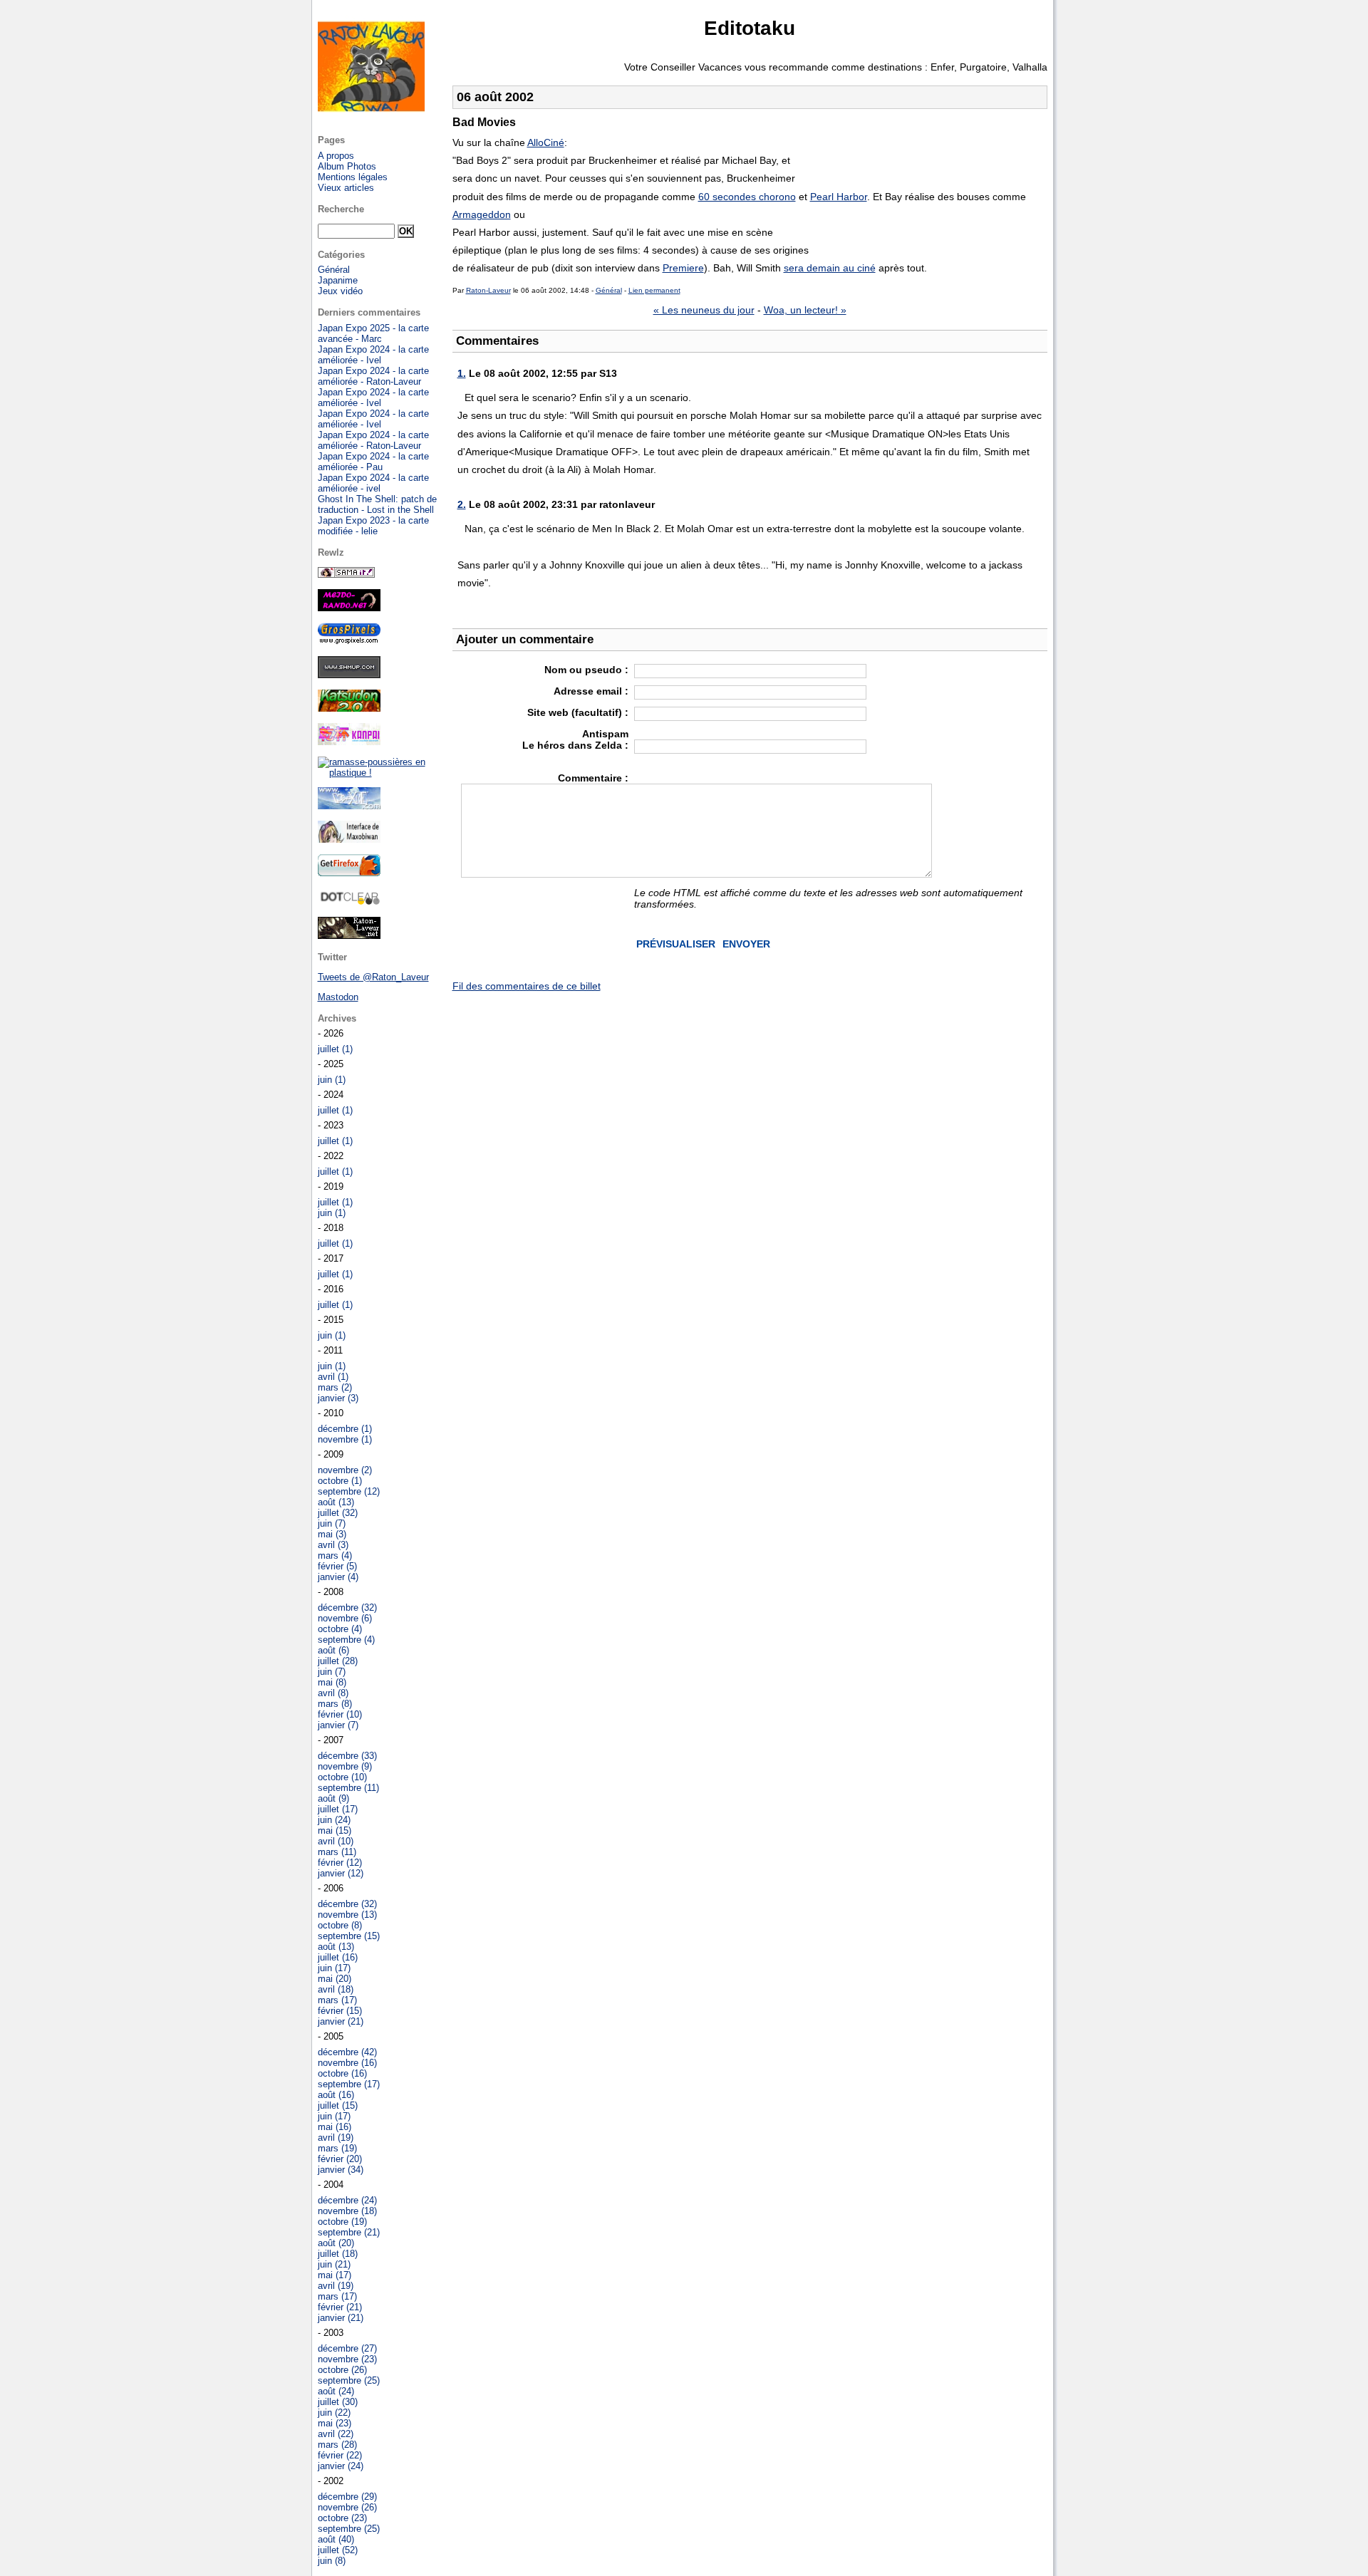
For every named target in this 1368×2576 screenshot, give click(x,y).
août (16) (336, 2095)
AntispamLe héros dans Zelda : (575, 739)
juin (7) (332, 1523)
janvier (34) (341, 2170)
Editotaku (750, 28)
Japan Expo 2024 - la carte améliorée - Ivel (373, 355)
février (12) (340, 1863)
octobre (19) (342, 2222)
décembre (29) (347, 2497)
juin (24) (334, 1820)
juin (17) (334, 1968)
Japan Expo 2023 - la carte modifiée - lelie (373, 526)
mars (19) (337, 2148)
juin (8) (332, 2561)
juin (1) (332, 1080)
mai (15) (335, 1830)
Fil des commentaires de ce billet (527, 986)
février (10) (340, 1714)
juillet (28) (338, 1661)
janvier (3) (338, 1398)
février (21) (340, 2307)
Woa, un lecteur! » (805, 310)
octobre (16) (342, 2073)
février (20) (340, 2159)
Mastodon (338, 997)
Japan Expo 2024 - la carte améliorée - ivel (373, 483)
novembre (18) (347, 2211)
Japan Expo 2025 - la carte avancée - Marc (373, 333)
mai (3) (332, 1534)
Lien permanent (654, 290)
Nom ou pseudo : (586, 670)
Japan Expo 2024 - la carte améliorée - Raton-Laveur (373, 376)
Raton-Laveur (488, 290)
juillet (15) (338, 2105)
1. (462, 373)
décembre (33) (347, 1756)
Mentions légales (353, 177)
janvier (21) (341, 2021)
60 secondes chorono (747, 197)
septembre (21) (349, 2232)
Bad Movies (484, 122)
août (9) (333, 1798)
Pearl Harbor (839, 197)
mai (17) (335, 2275)
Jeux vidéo (340, 291)
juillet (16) (338, 1957)
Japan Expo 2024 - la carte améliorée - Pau (373, 462)
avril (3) (333, 1545)
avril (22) (336, 2434)
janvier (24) (341, 2466)
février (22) (340, 2455)
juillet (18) (338, 2254)
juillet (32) (338, 1513)
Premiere (683, 268)
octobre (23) (342, 2518)
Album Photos (347, 166)
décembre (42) (347, 2052)
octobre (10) (342, 1777)
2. (462, 504)
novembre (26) (347, 2507)
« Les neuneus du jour (704, 310)
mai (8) (332, 1682)
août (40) (336, 2539)
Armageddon (482, 214)
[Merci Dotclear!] (349, 902)
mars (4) (335, 1556)
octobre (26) (342, 2370)
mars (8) (335, 1704)
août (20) (336, 2243)
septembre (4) (346, 1640)
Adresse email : (591, 691)
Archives (337, 1018)
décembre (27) (347, 2348)
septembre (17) (349, 2084)
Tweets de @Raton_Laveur (373, 977)
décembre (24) (347, 2200)
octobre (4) (340, 1629)
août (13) (336, 1502)
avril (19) (336, 2138)
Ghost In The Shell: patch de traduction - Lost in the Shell (377, 504)
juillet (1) (335, 1049)
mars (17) (337, 2000)
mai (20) (335, 1979)
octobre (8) (340, 1925)
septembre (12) (349, 1491)
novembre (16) (347, 2063)
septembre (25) (349, 2380)
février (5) (337, 1566)
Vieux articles (346, 188)
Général (609, 290)
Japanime (338, 280)
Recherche (341, 209)
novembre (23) (347, 2359)
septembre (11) (348, 1788)
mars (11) (337, 1852)
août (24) (336, 2391)
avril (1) (333, 1377)
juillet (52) (338, 2550)
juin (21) (334, 2264)
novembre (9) (345, 1766)
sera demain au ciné (830, 268)
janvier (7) (338, 1725)
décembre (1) (345, 1429)
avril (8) (333, 1693)
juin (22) (334, 2413)
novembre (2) (345, 1470)
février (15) (340, 2011)
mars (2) (335, 1387)
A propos (336, 156)
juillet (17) (338, 1809)
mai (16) (335, 2127)
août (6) (333, 1650)
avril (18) (336, 1989)
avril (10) (336, 1841)
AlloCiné (546, 142)
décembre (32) (347, 1608)
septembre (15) (349, 1936)
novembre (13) (347, 1915)
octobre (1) (340, 1481)
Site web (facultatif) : (578, 712)
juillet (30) (338, 2402)
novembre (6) (345, 1618)
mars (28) (337, 2445)
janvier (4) (338, 1577)
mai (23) (335, 2423)
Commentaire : (593, 778)
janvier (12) (341, 1873)
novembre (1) (345, 1439)
